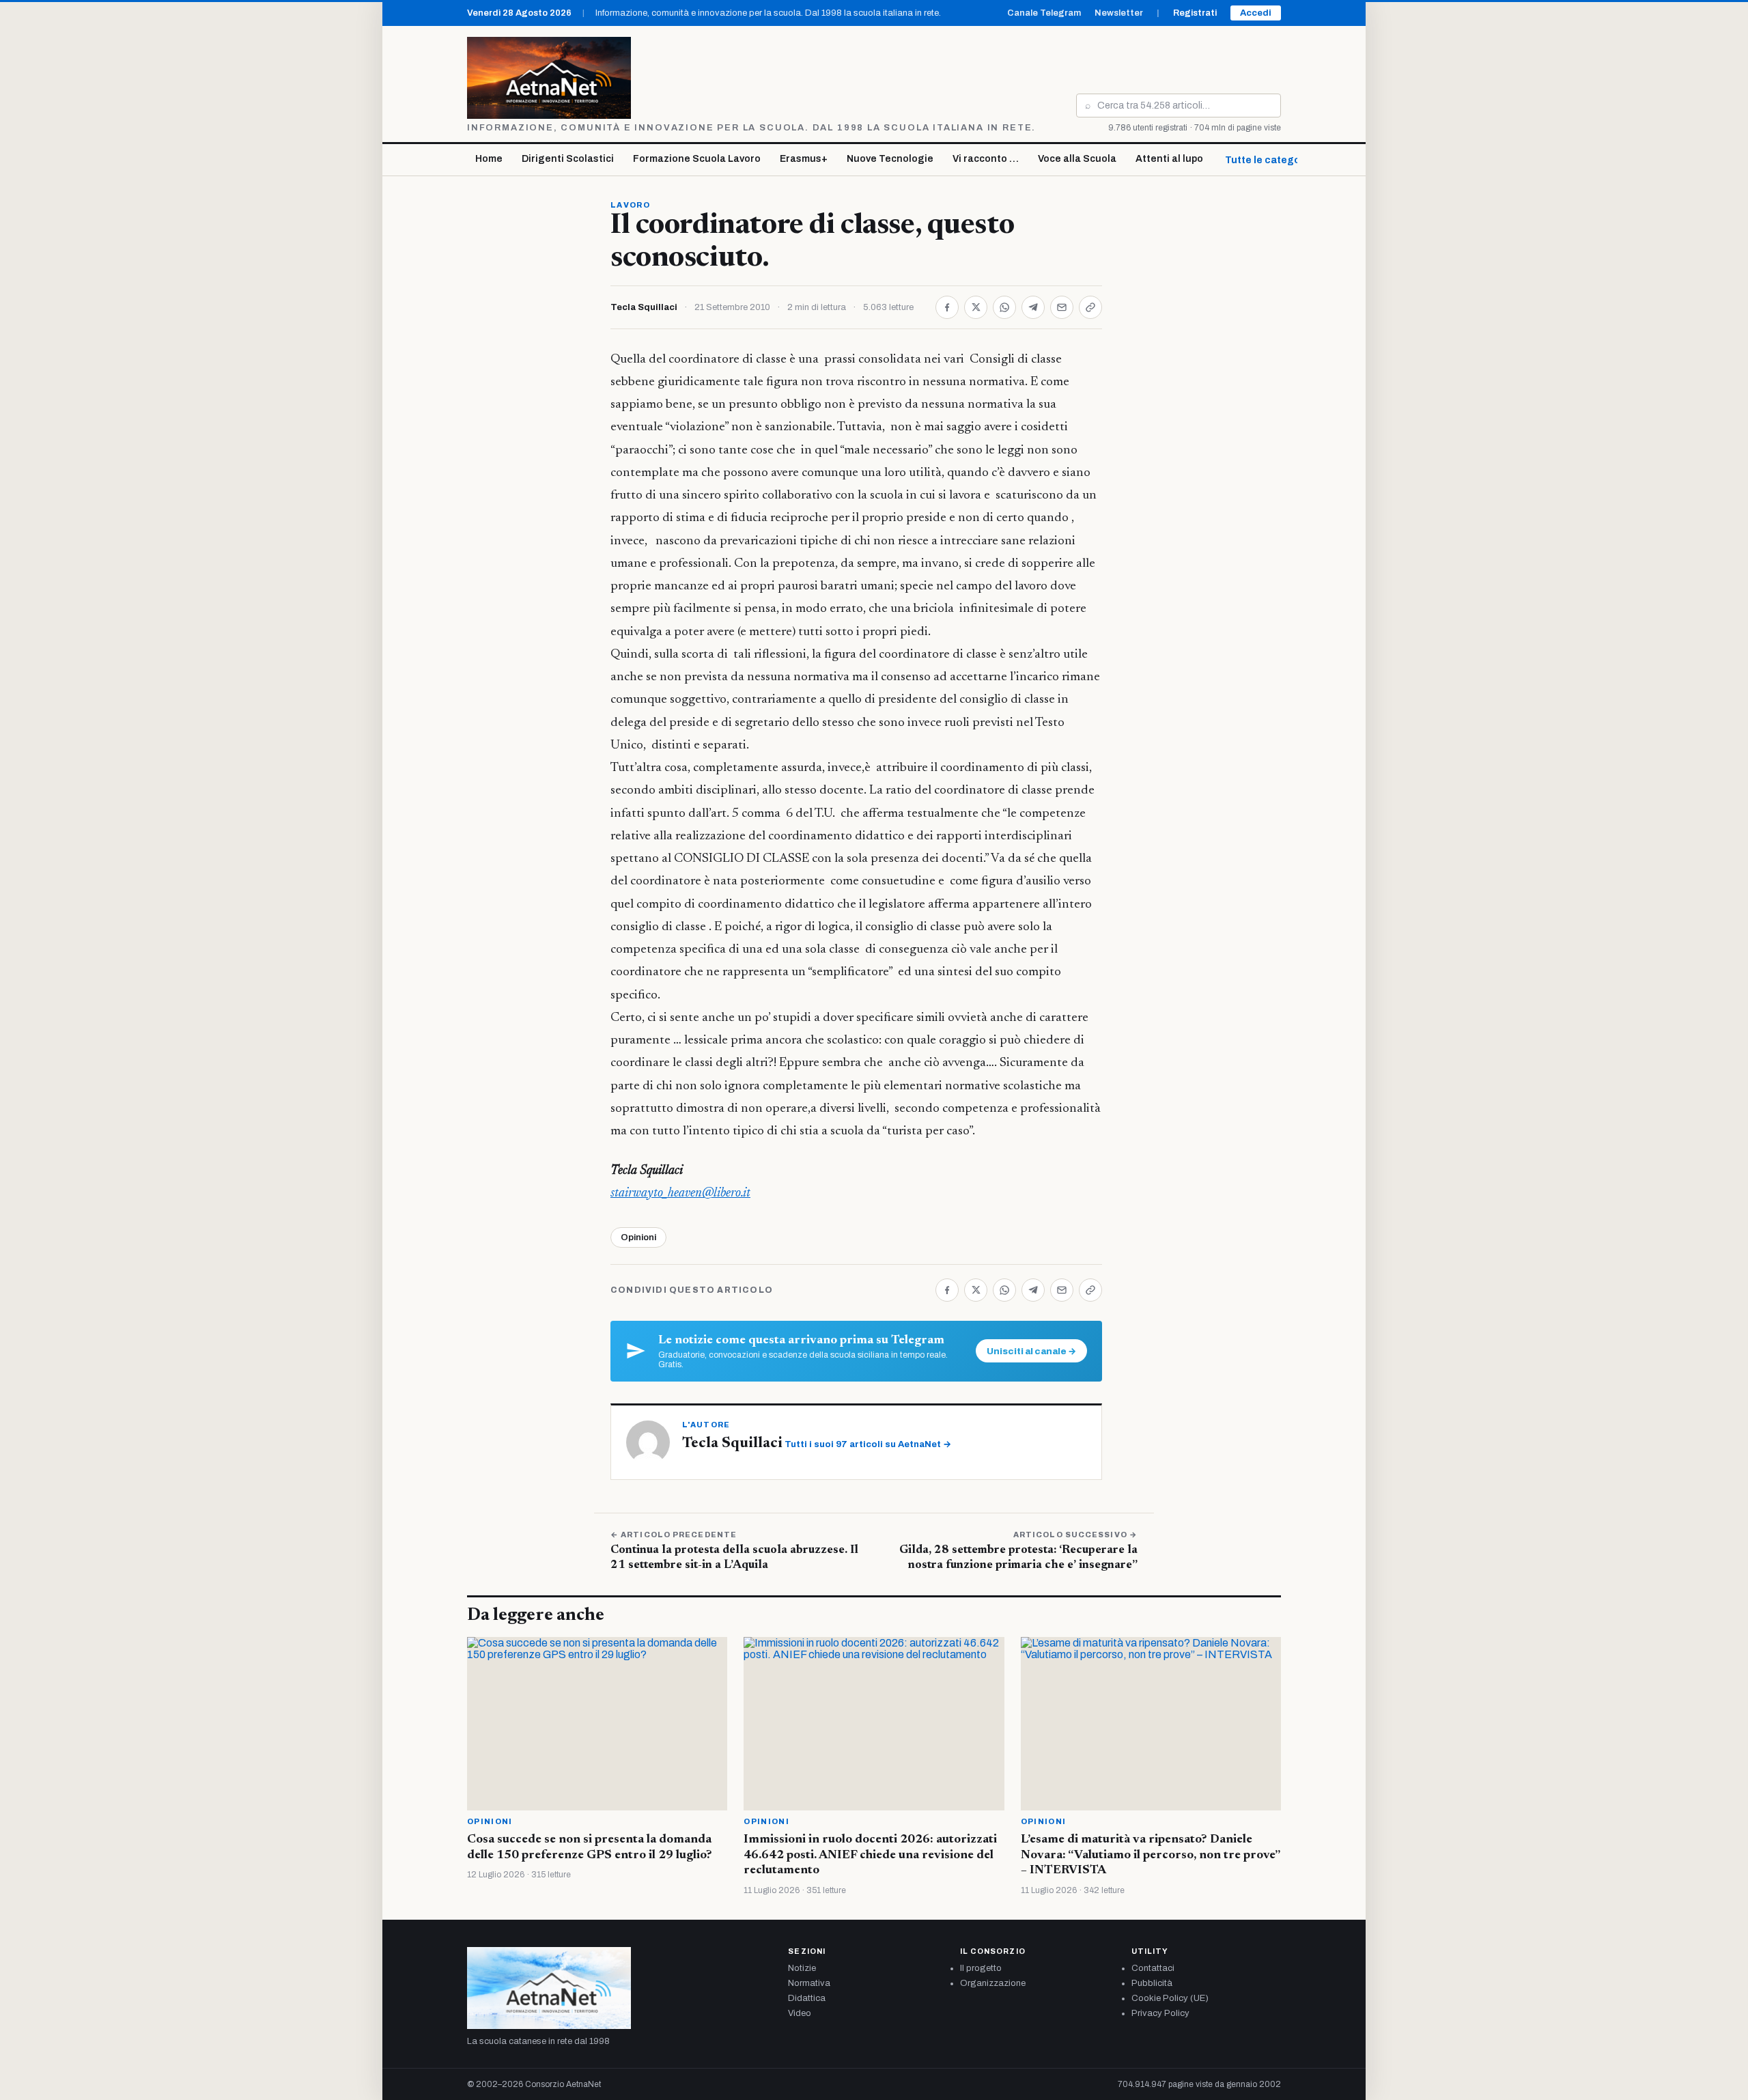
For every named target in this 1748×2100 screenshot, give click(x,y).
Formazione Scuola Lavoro (697, 159)
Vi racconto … (986, 159)
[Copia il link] (1090, 307)
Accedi (1256, 13)
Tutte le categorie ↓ (1273, 160)
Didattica (807, 1998)
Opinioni (638, 1237)
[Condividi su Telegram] (1033, 307)
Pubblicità (1152, 1983)
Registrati (1195, 13)
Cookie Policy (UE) (1170, 1998)
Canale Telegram (1044, 13)
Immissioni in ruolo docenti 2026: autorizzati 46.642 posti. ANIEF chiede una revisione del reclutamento (870, 1855)
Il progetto (981, 1968)
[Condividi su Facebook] (947, 307)
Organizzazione (993, 1983)
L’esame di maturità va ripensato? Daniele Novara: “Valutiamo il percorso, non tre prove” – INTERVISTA (1150, 1855)
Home (489, 159)
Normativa (809, 1983)
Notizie (802, 1968)
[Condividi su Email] (1062, 307)
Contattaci (1153, 1968)
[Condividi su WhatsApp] (1004, 307)
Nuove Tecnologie (890, 159)
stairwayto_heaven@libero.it (680, 1193)
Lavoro (630, 205)
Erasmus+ (804, 159)
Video (800, 2013)
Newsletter (1119, 13)
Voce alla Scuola (1077, 159)
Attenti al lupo (1169, 159)
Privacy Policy (1160, 2013)
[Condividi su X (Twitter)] (976, 307)
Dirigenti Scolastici (568, 159)
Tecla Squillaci (644, 307)
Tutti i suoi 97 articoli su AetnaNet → (868, 1444)
